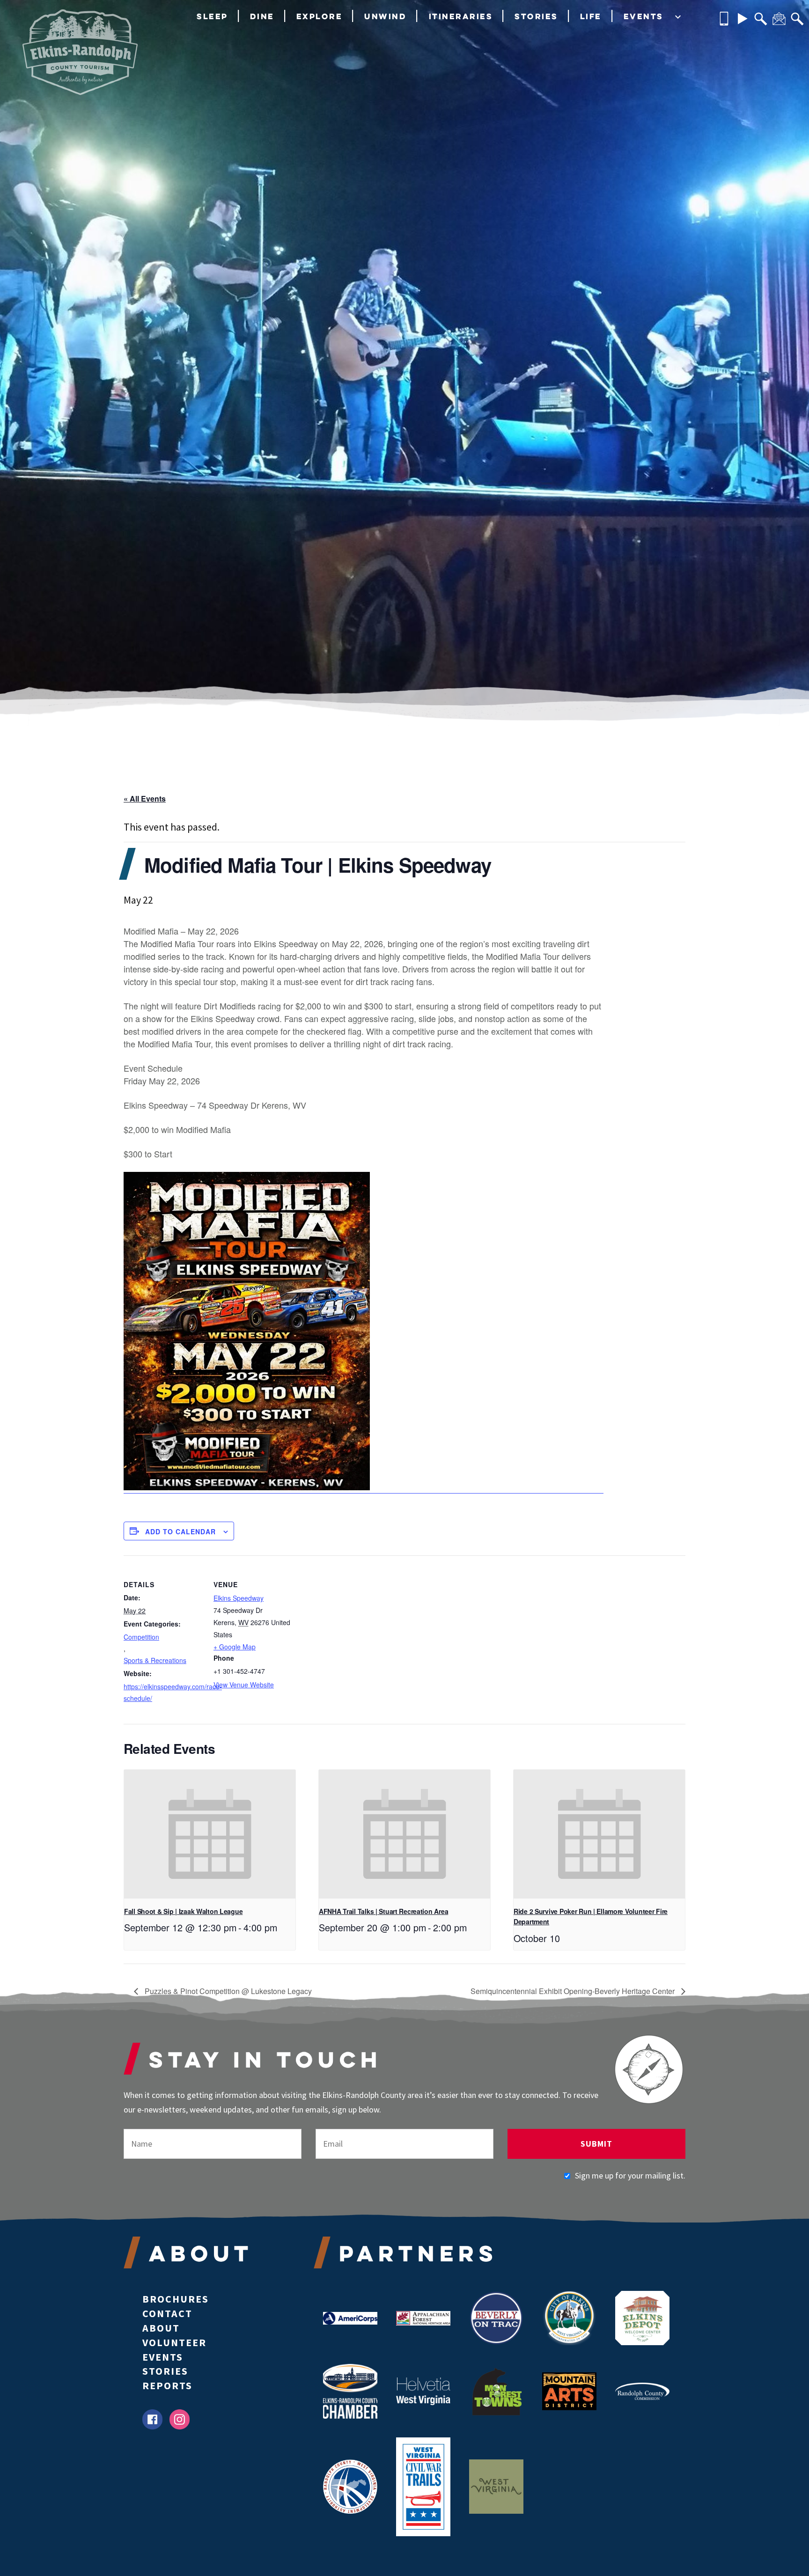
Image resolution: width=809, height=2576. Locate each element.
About (161, 2328)
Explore (320, 16)
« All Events (145, 799)
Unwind (385, 16)
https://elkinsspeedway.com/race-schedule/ (163, 1692)
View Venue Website (244, 1685)
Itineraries (461, 16)
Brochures (176, 2299)
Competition (141, 1637)
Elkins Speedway (239, 1598)
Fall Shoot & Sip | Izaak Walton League (183, 1911)
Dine (262, 16)
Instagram (180, 2419)
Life (591, 16)
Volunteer (174, 2342)
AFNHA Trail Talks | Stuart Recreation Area (383, 1911)
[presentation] (210, 1834)
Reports (167, 2385)
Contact (167, 2313)
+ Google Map (235, 1647)
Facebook (152, 2419)
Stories (536, 16)
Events (644, 16)
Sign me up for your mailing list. (630, 2175)
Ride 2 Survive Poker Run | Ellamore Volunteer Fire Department (591, 1917)
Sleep (212, 16)
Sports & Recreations (155, 1660)
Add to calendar (180, 1531)
